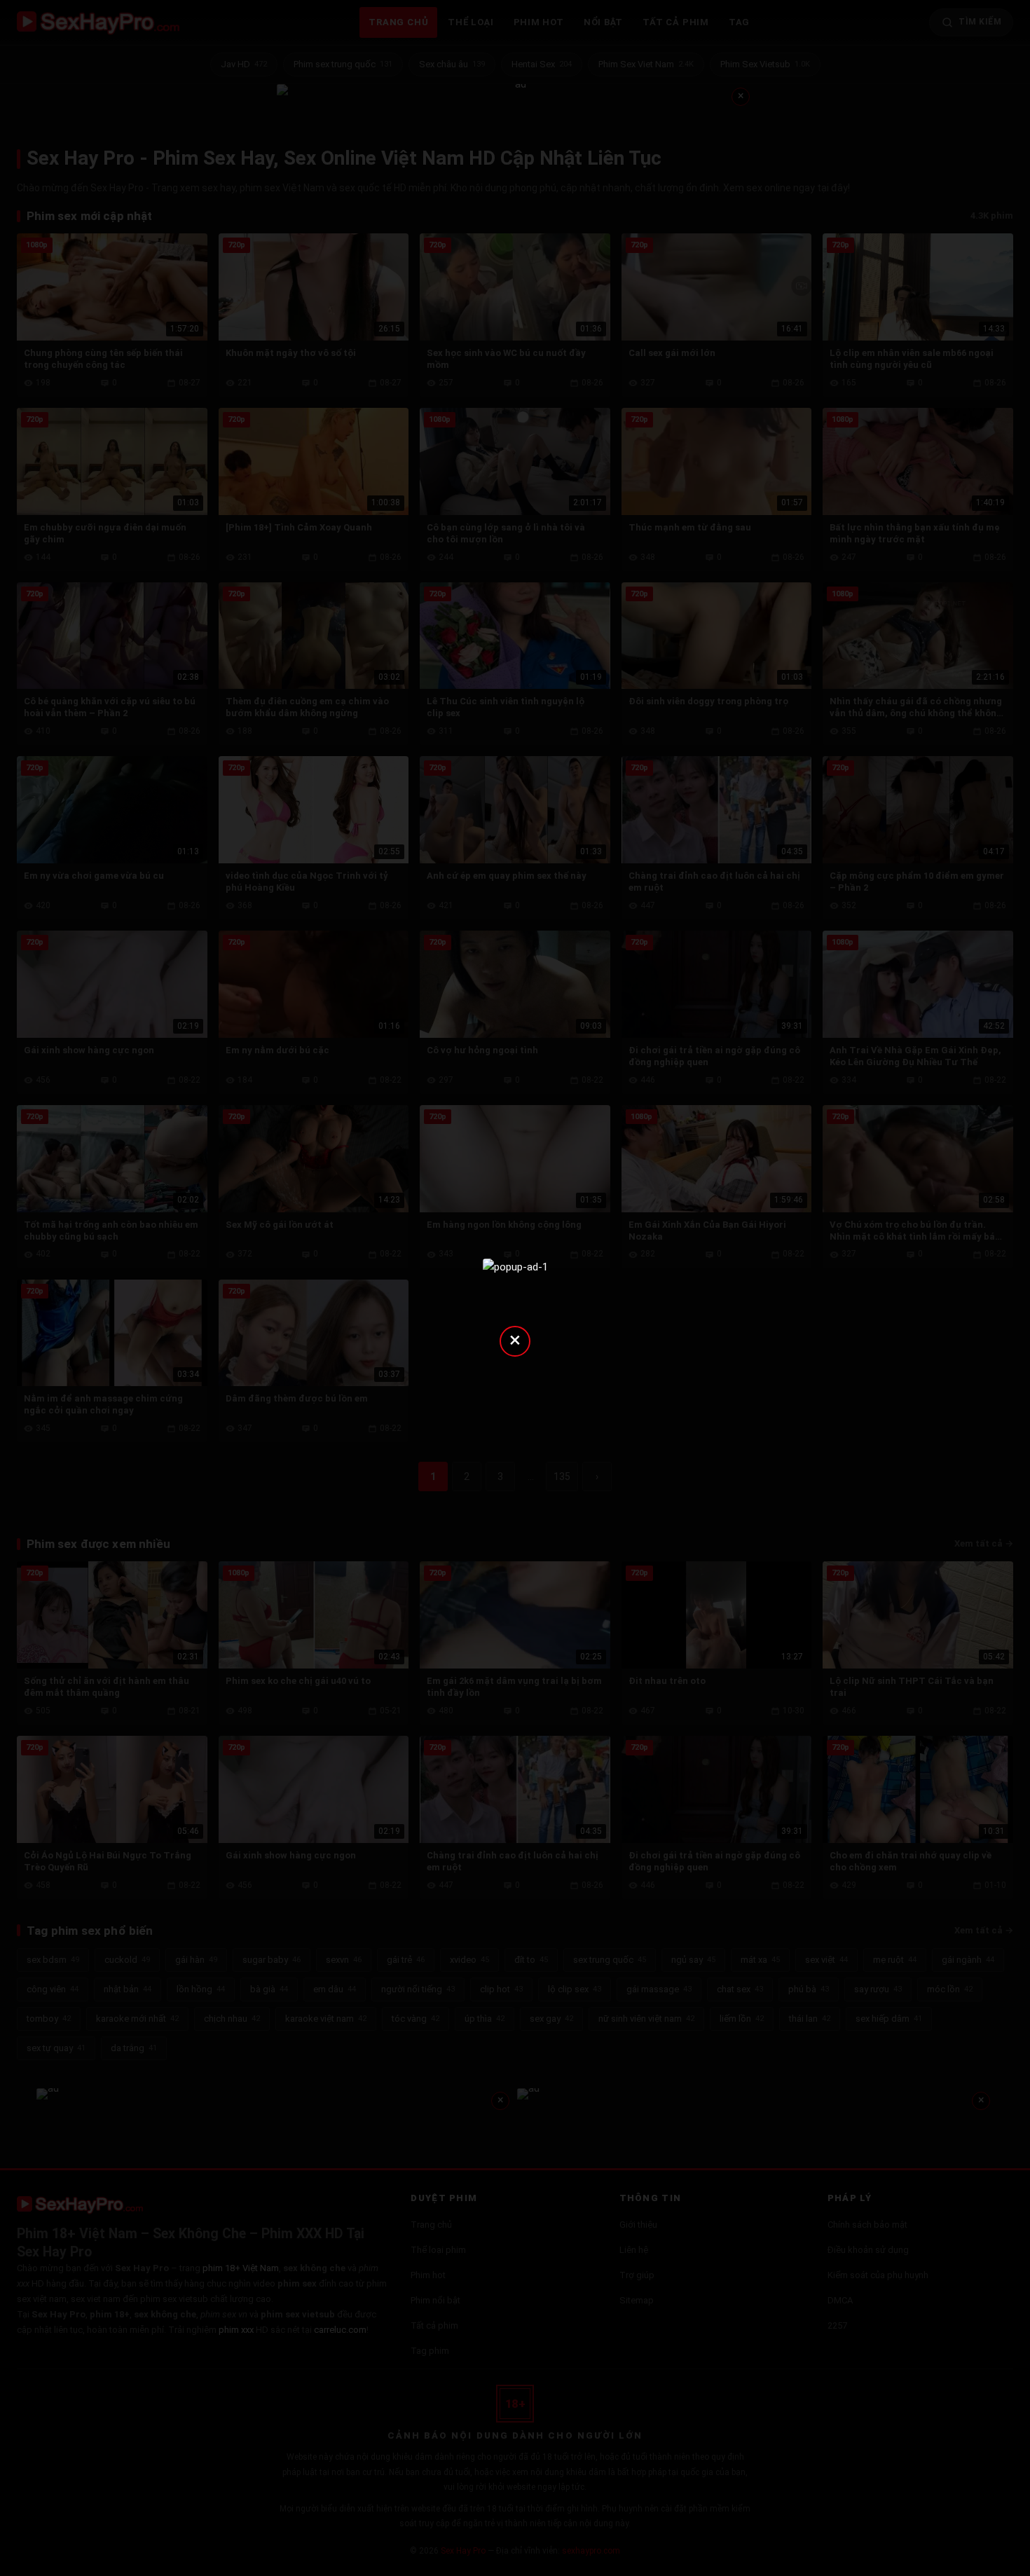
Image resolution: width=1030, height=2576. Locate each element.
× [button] (515, 1340)
